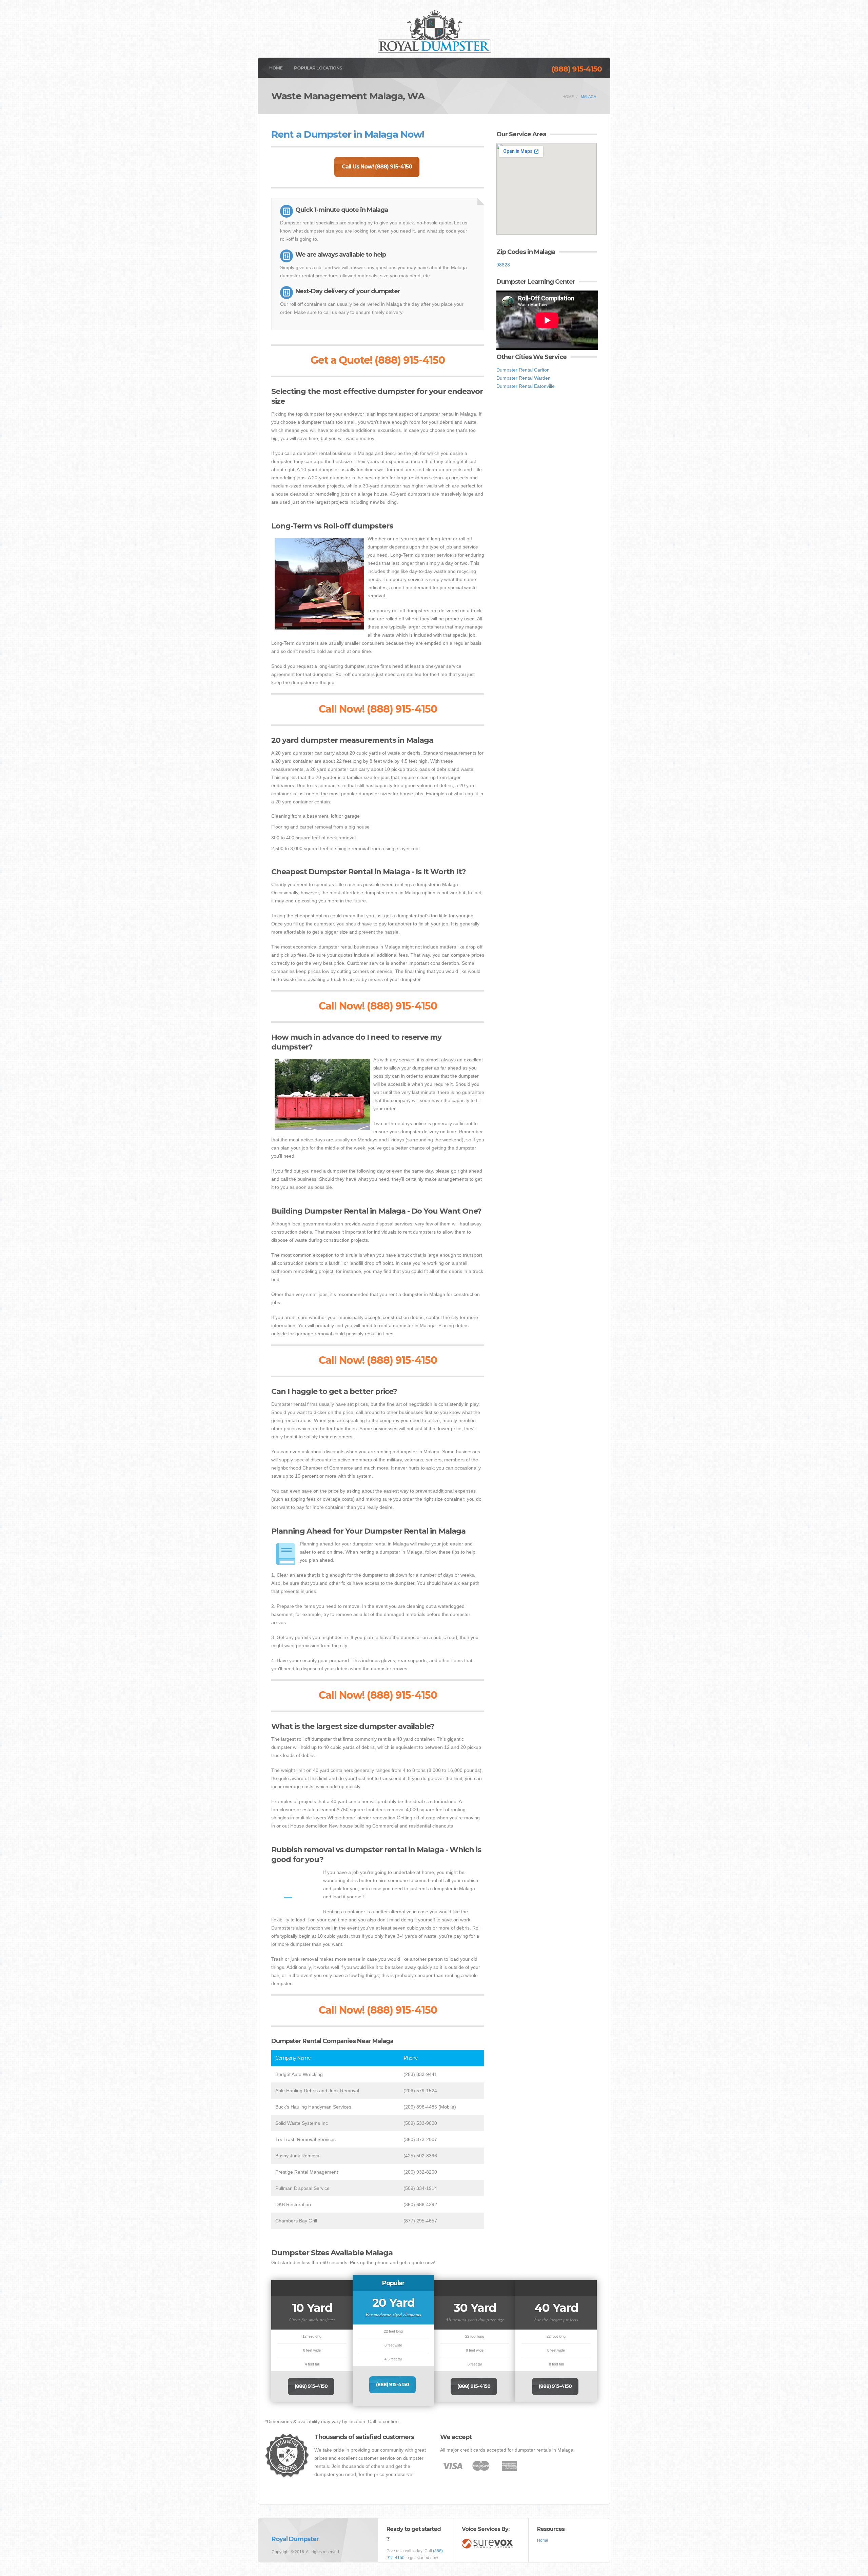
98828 (503, 265)
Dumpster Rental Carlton (523, 370)
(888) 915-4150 (577, 69)
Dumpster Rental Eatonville (526, 386)
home (568, 97)
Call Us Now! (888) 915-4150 (377, 167)
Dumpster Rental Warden (524, 378)
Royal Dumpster (295, 2539)
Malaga (588, 97)
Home (276, 68)
